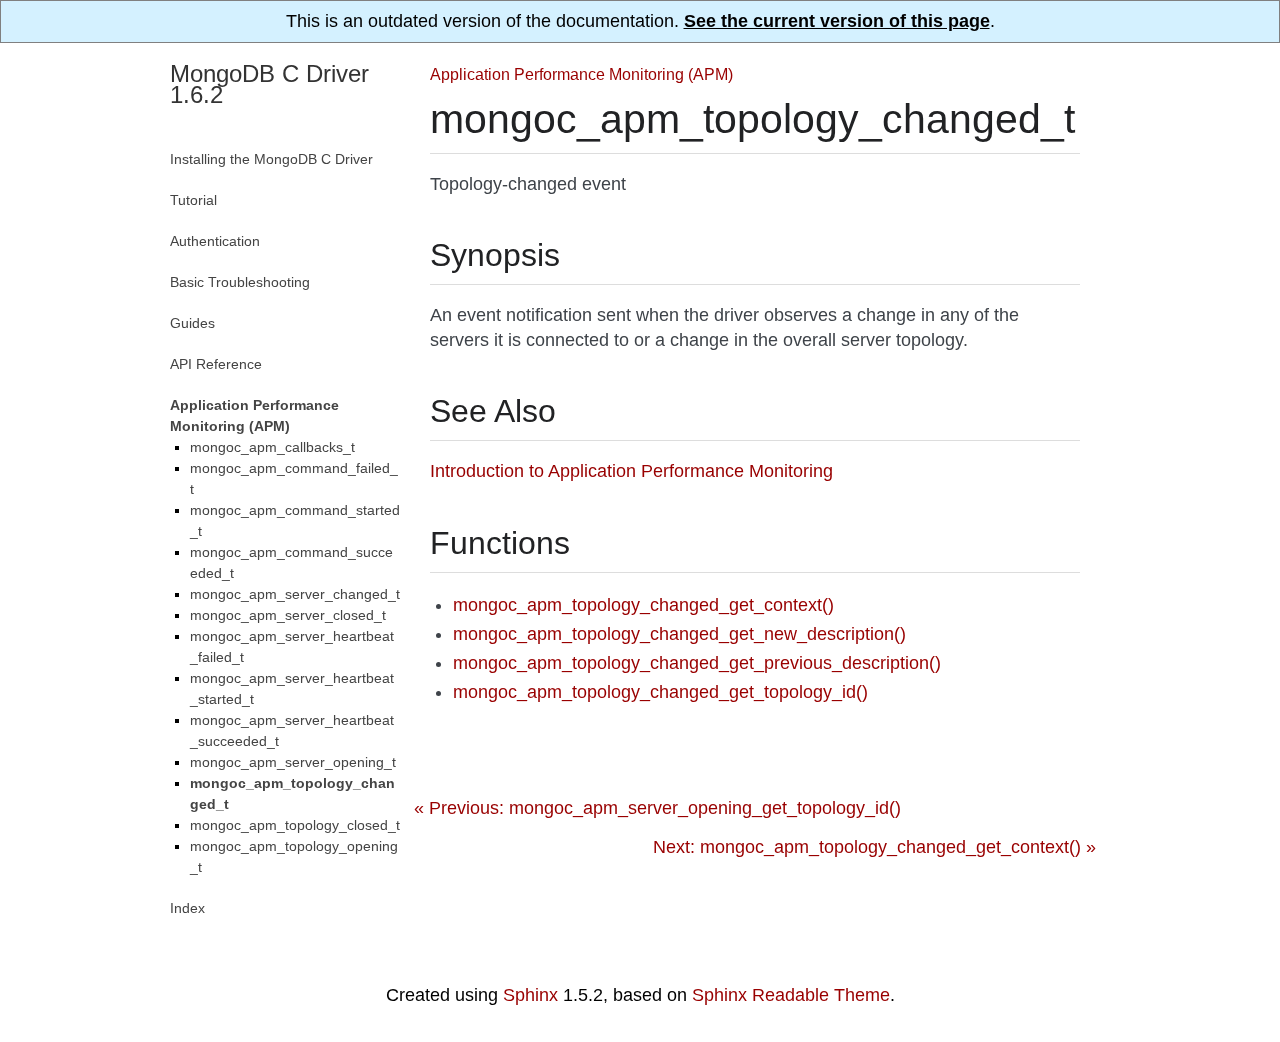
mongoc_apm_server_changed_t (295, 594)
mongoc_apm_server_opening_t (293, 762)
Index (187, 908)
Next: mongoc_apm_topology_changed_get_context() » (874, 847)
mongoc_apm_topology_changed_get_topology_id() (660, 692)
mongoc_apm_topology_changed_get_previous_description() (697, 663)
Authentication (215, 241)
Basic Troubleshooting (240, 282)
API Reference (216, 364)
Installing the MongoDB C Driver (271, 159)
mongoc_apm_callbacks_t (272, 447)
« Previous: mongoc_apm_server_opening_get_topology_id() (657, 808)
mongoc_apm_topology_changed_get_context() (643, 605)
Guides (192, 323)
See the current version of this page (837, 21)
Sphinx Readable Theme (791, 995)
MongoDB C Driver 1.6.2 (269, 84)
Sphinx (530, 995)
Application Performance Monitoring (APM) (581, 74)
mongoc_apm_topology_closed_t (295, 825)
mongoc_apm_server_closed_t (288, 615)
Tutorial (193, 200)
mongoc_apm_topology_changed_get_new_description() (679, 634)
